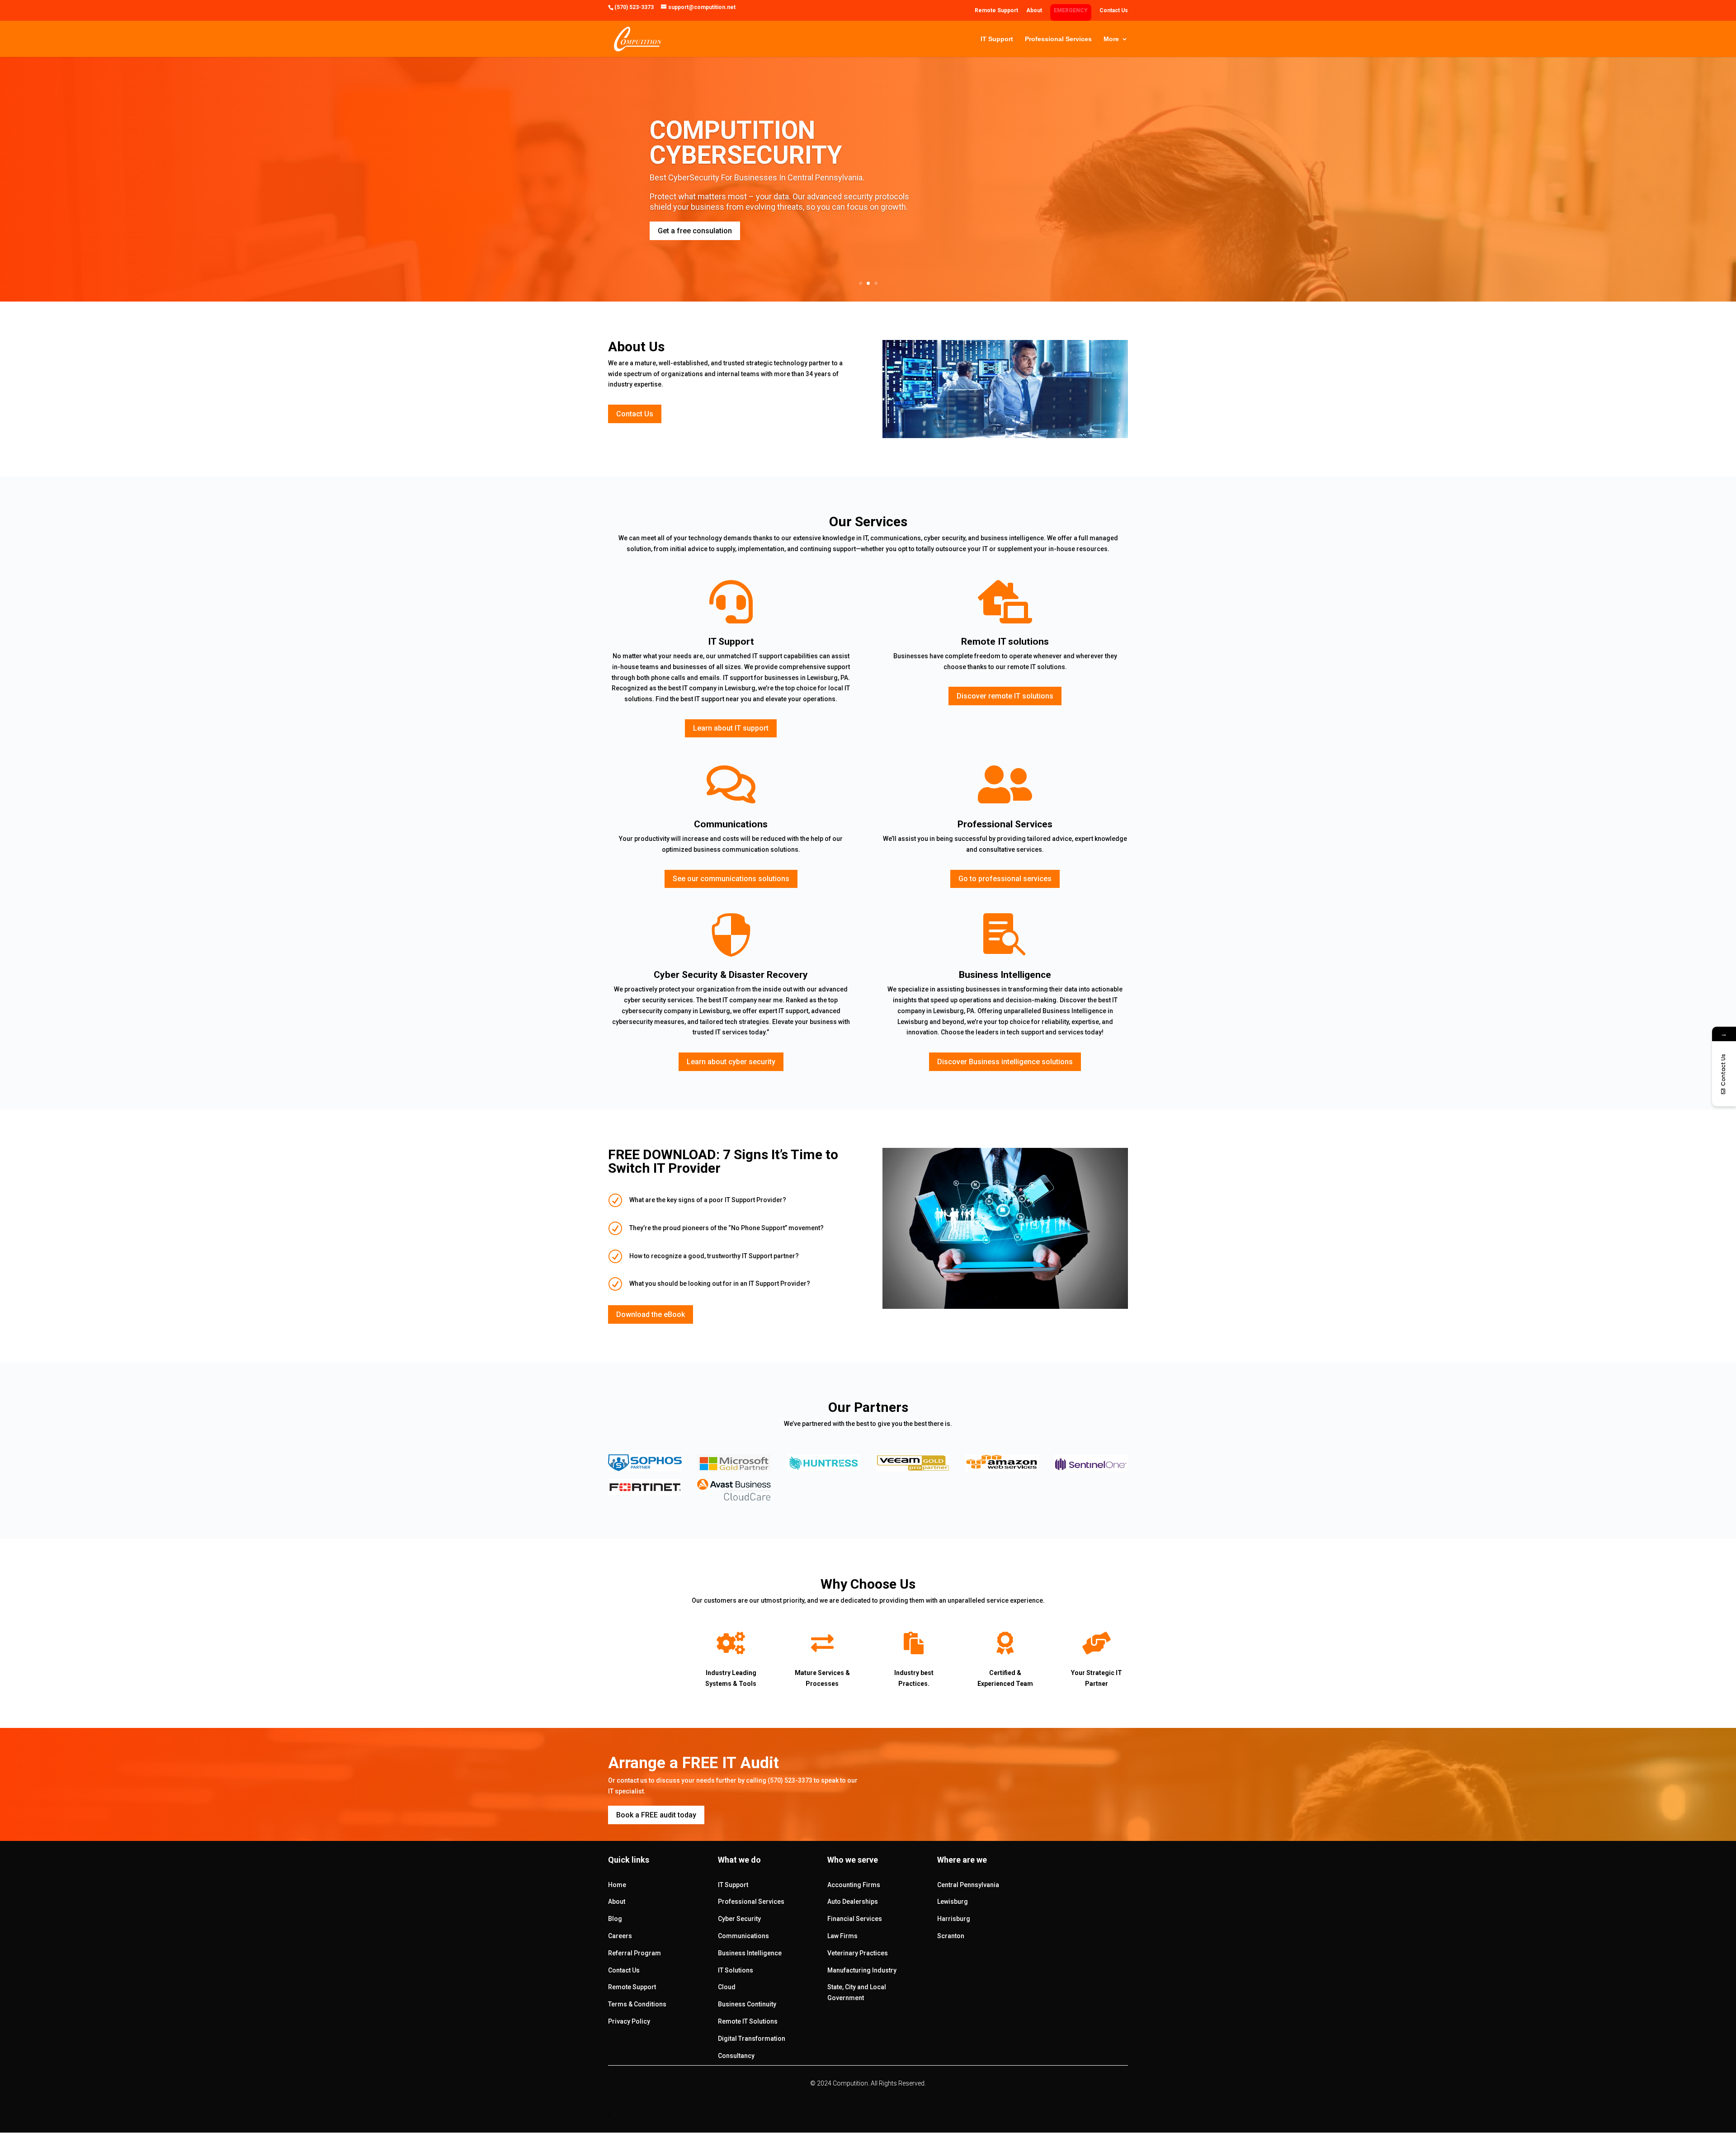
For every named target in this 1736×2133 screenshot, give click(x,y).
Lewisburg (953, 1902)
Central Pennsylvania (968, 1885)
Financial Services (855, 1919)
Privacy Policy (629, 2021)
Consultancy (736, 2056)
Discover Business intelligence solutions (1005, 1062)
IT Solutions (736, 1970)
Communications (743, 1936)
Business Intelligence (750, 1953)
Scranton (951, 1936)
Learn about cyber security (731, 1062)
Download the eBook (651, 1314)
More (1111, 39)
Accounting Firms (854, 1885)
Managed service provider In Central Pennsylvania (781, 146)
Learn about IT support (731, 728)
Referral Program (634, 1953)
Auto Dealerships (853, 1902)
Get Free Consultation (694, 239)
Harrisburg (954, 1919)
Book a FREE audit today (656, 1815)
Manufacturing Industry (862, 1970)
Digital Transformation (752, 2039)
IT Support (997, 39)
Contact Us (1114, 11)
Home (617, 1885)
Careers (620, 1936)
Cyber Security (739, 1919)
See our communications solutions (731, 879)
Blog (615, 1919)
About (1034, 11)
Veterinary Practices (858, 1953)
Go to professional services (1005, 879)
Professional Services (1058, 39)
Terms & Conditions (637, 2004)
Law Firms (842, 1936)
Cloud (727, 1987)
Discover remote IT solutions (1005, 696)
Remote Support (996, 11)
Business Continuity (747, 2004)
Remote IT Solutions (748, 2021)
